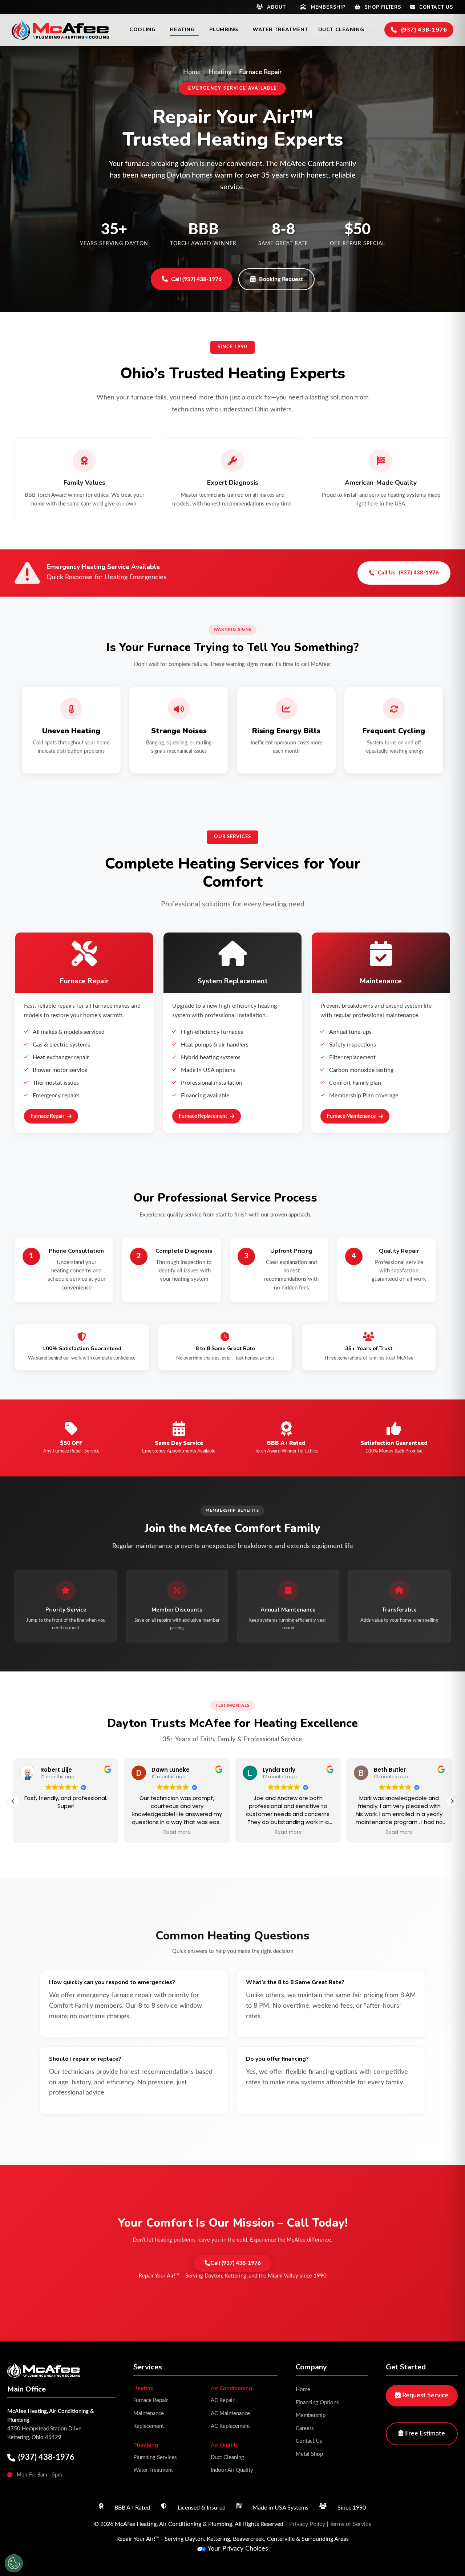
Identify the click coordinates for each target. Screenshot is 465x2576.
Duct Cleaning (227, 2457)
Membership (311, 2415)
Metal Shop (309, 2454)
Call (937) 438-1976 (196, 279)
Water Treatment (153, 2470)
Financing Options (317, 2403)
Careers (305, 2428)
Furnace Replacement (203, 1116)
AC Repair (223, 2400)
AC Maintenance (230, 2414)
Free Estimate (424, 2434)
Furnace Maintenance (351, 1116)
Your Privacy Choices (238, 2549)
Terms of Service (350, 2524)
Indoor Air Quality (232, 2470)
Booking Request (281, 279)
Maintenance (149, 2414)
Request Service (425, 2396)
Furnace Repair (47, 1116)
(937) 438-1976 (46, 2457)
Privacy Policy (307, 2524)
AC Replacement (230, 2426)
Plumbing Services (155, 2457)
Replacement (149, 2426)
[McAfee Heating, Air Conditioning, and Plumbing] (60, 30)
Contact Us (309, 2441)
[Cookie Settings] (14, 2563)
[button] (452, 1801)
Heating (220, 72)
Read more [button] (176, 1832)
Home (192, 72)
